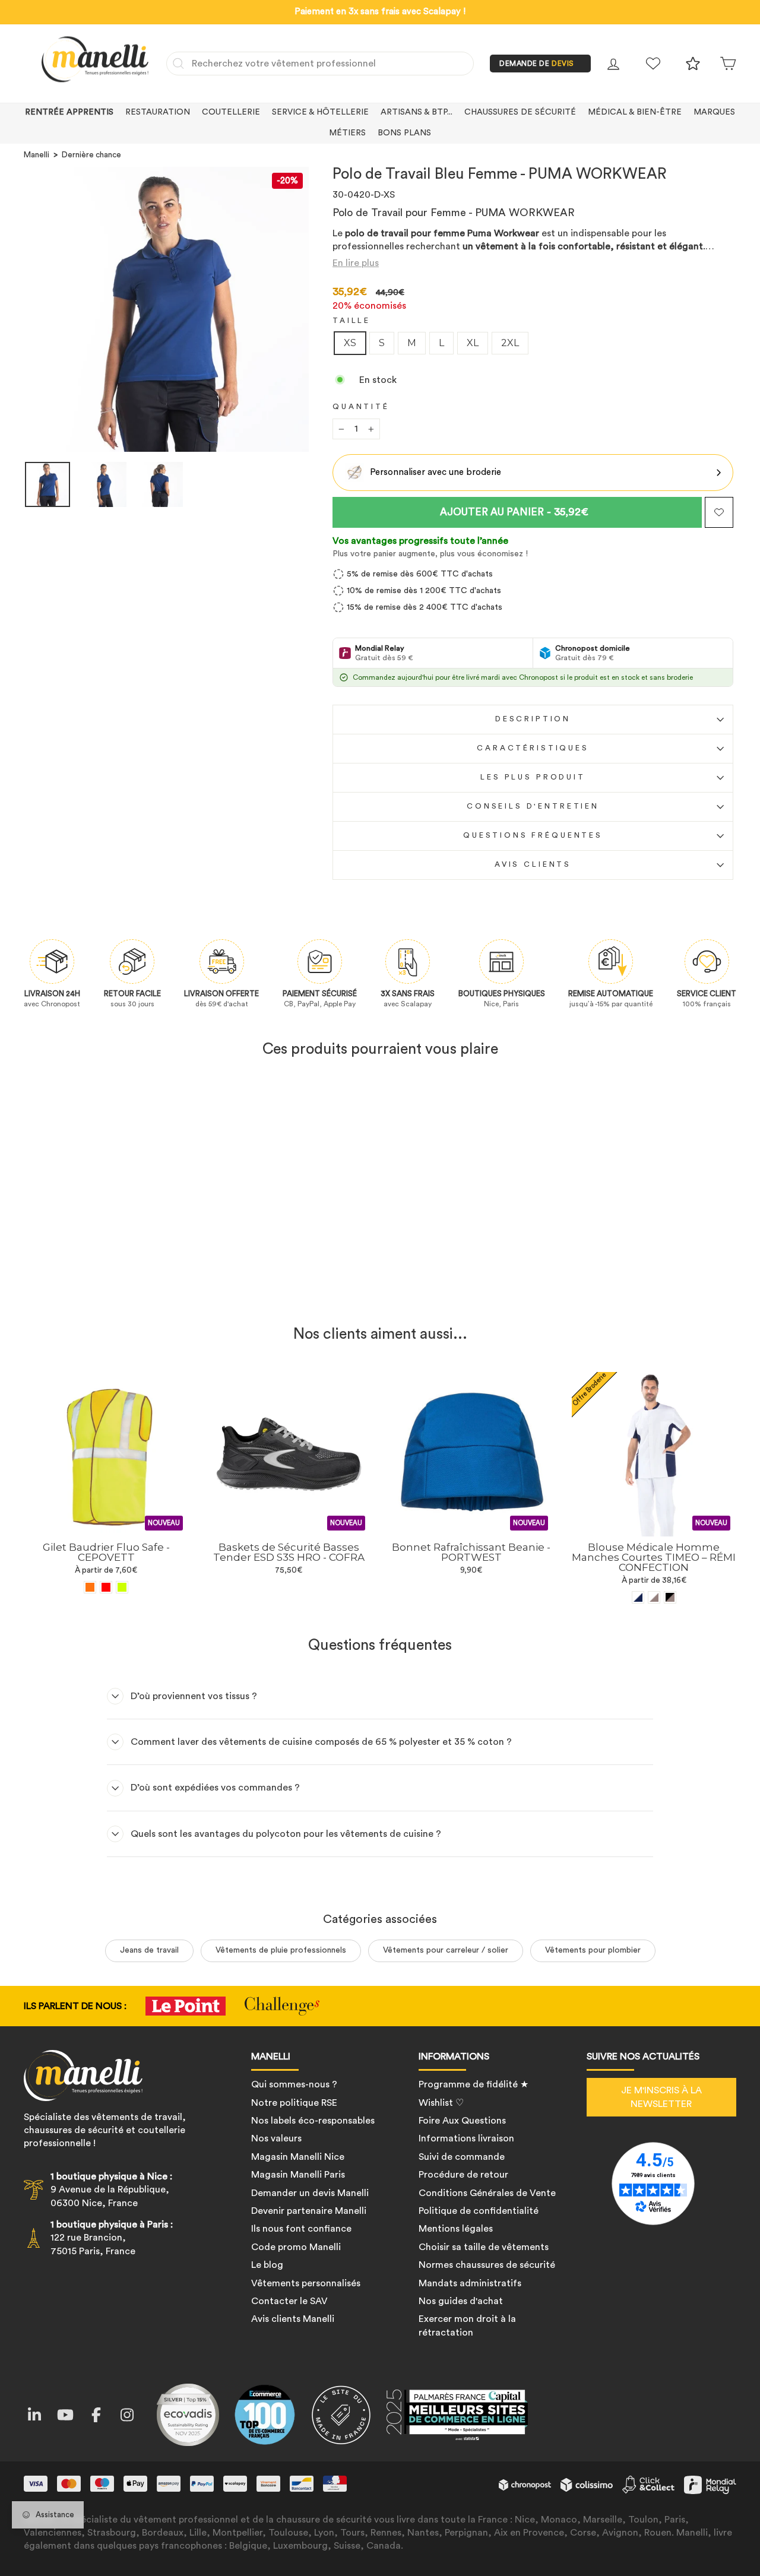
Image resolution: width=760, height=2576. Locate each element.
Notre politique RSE (294, 2103)
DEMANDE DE (537, 64)
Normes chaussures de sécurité (487, 2265)
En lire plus (356, 263)
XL (473, 343)
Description (533, 719)
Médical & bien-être (635, 112)
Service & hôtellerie (320, 112)
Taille (351, 321)
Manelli (37, 155)
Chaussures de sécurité (520, 112)
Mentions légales (456, 2229)
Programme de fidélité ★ (474, 2084)
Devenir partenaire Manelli (309, 2211)
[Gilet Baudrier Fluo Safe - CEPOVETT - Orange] (90, 1587)
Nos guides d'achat (461, 2301)
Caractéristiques (533, 748)
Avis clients (533, 864)
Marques (714, 112)
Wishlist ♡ (441, 2103)
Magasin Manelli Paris (298, 2175)
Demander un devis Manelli (310, 2193)
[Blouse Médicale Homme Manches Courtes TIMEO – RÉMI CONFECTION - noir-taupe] (670, 1597)
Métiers (347, 133)
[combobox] (320, 64)
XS (350, 343)
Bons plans (404, 133)
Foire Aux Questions (462, 2121)
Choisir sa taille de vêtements (484, 2247)
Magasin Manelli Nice (298, 2157)
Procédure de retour (463, 2175)
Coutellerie (231, 112)
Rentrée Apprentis (69, 112)
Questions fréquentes (533, 835)
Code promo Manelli (296, 2247)
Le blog (267, 2265)
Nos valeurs (276, 2138)
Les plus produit (533, 777)
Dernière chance (91, 155)
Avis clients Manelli (293, 2319)
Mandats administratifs (470, 2283)
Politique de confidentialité (479, 2211)
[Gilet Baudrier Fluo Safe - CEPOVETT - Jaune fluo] (122, 1587)
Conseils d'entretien (533, 806)
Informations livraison (466, 2138)
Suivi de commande (462, 2157)
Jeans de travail (149, 1950)
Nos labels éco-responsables (313, 2121)
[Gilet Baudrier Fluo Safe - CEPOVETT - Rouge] (106, 1587)
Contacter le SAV (289, 2301)
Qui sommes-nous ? (294, 2084)
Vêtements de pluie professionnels (281, 1950)
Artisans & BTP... (417, 112)
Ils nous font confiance (301, 2229)
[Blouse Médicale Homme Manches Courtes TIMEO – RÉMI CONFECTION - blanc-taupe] (654, 1597)
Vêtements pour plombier (593, 1950)
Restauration (158, 112)
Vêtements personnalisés (306, 2283)
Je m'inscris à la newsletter (661, 2097)
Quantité (361, 407)
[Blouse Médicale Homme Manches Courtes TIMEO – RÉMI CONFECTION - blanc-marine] (638, 1597)
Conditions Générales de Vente (487, 2193)
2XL (510, 343)
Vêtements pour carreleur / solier (446, 1950)
